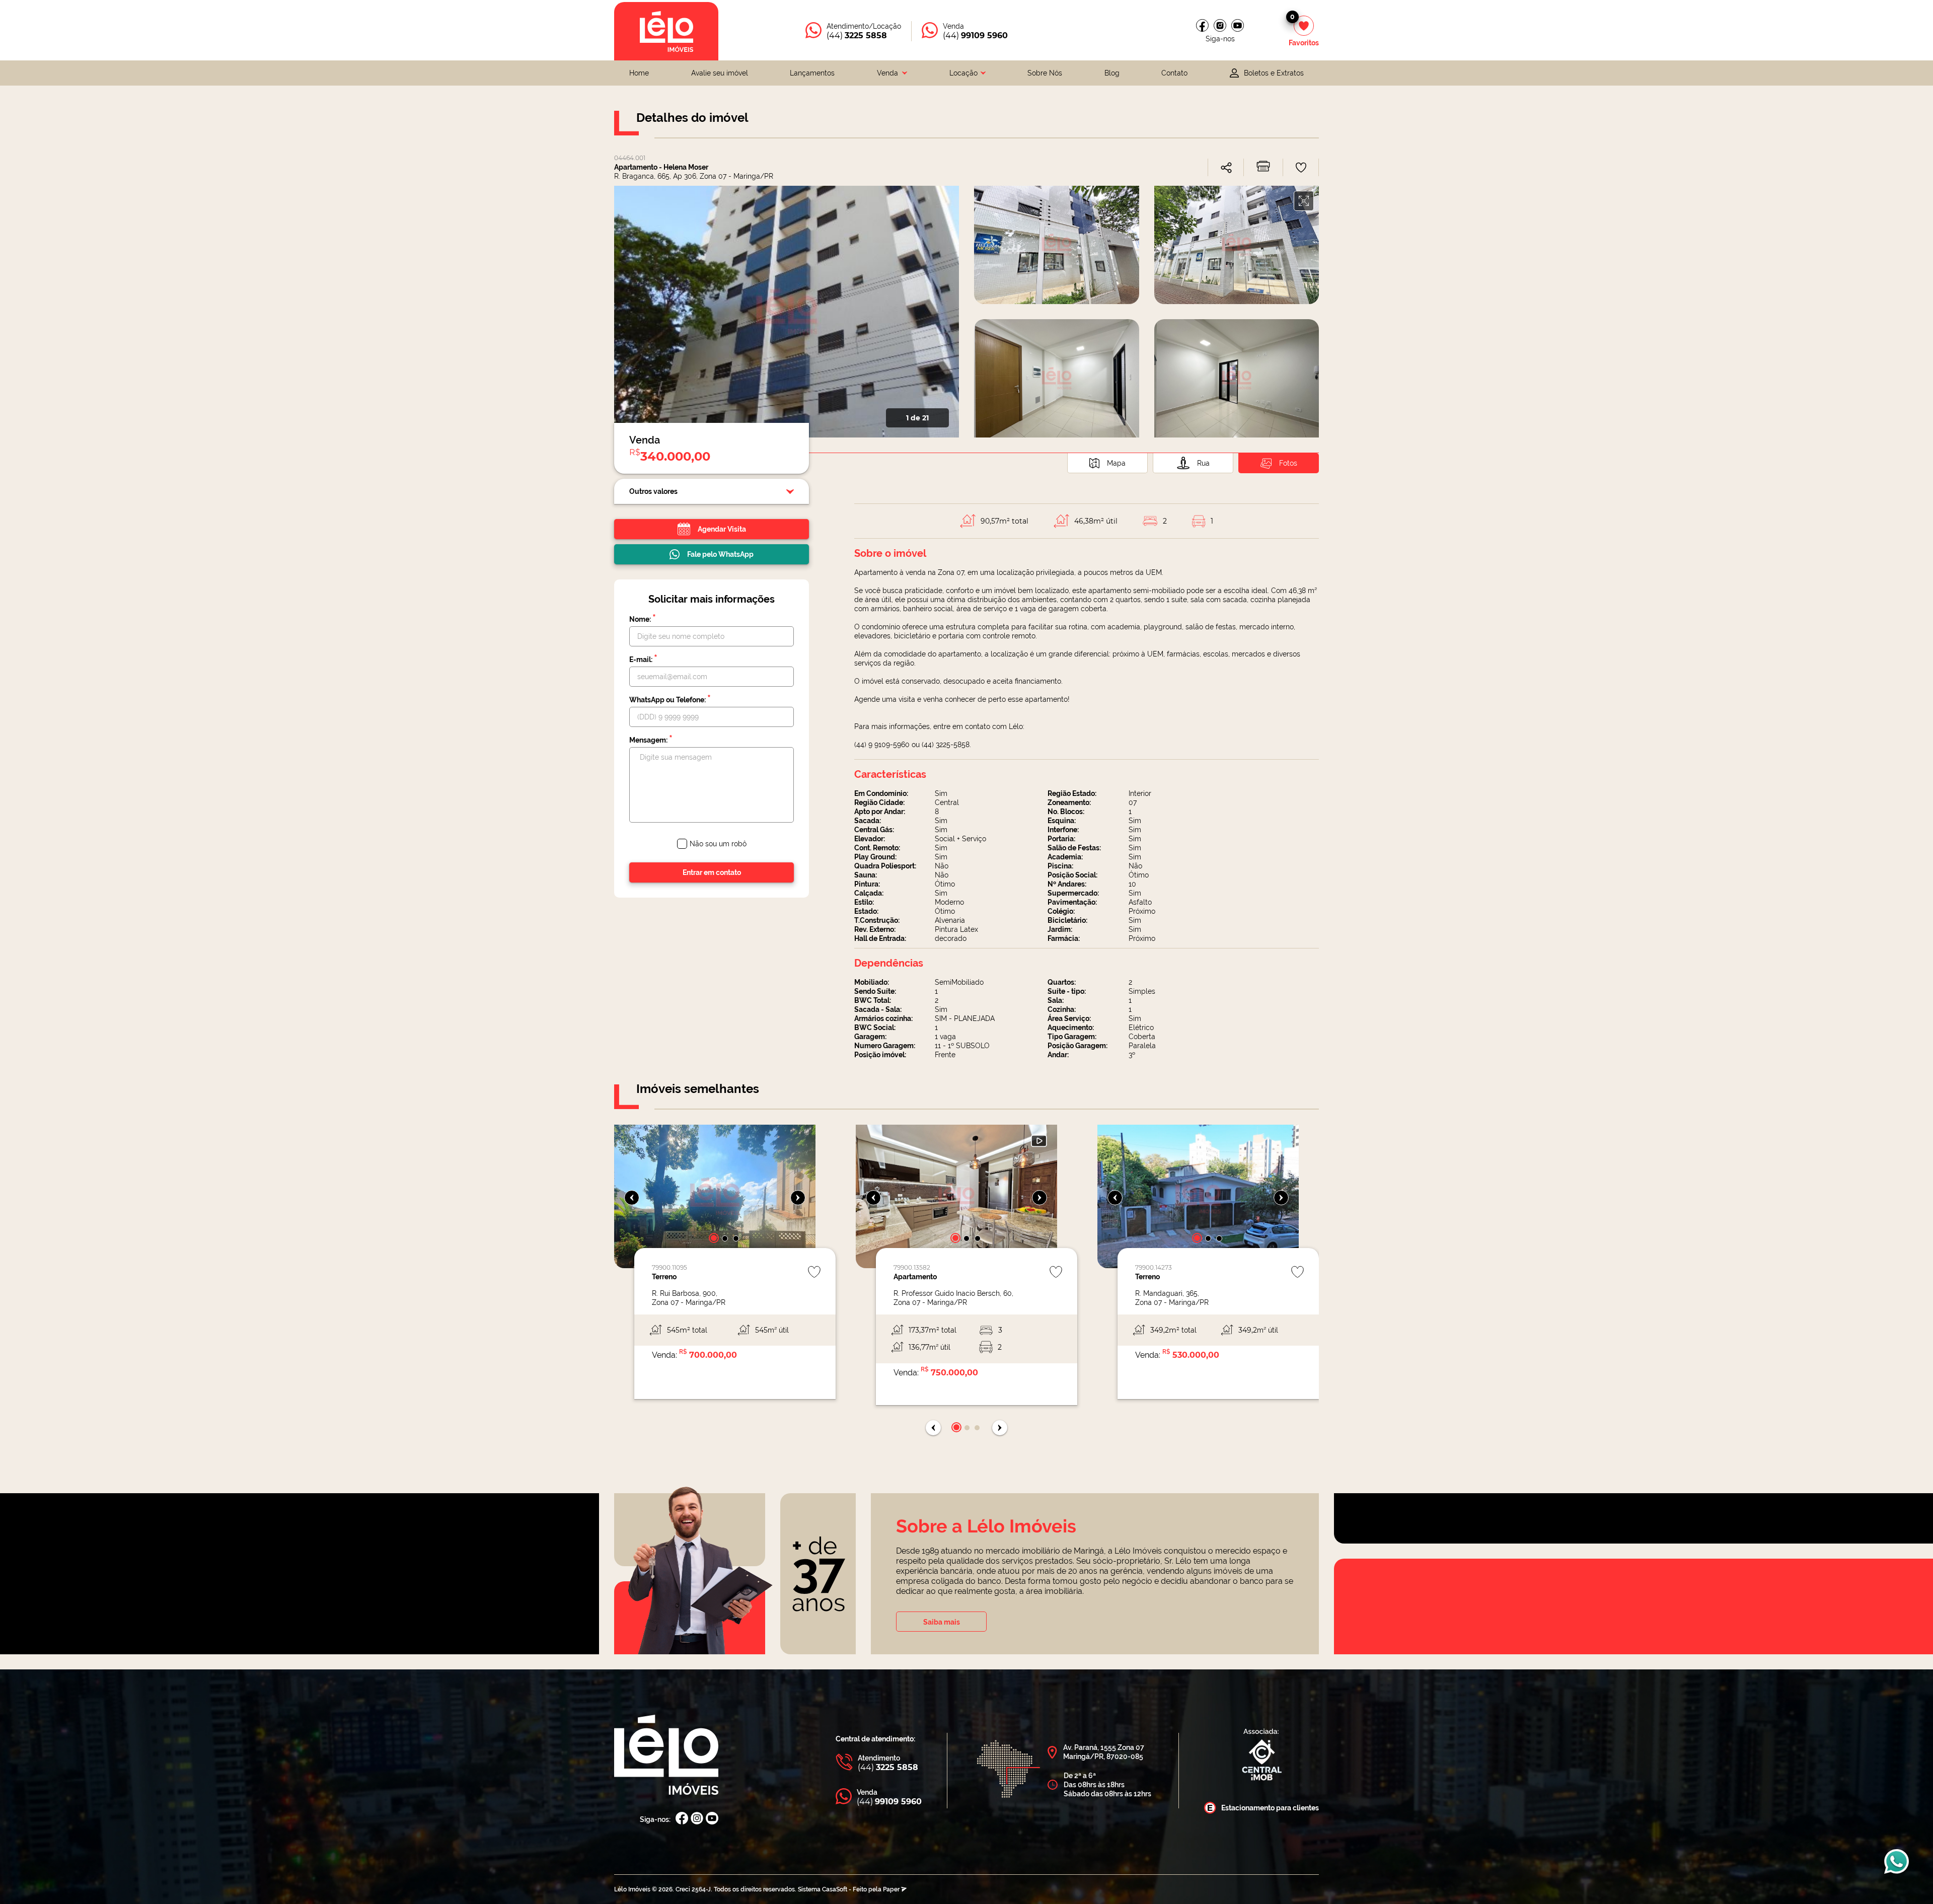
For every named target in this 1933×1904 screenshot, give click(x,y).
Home (639, 73)
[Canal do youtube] (1238, 25)
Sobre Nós (1045, 73)
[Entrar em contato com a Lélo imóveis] (1897, 1866)
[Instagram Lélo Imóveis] (1220, 25)
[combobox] (892, 73)
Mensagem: (651, 740)
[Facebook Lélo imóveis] (1202, 25)
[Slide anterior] (632, 1198)
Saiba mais (942, 1622)
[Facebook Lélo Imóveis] (682, 1819)
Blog (1112, 73)
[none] (715, 1267)
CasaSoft (835, 1889)
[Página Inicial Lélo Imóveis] (666, 1756)
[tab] (1107, 463)
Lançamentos (812, 73)
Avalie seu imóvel (720, 73)
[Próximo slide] (798, 1198)
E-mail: (643, 659)
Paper (892, 1889)
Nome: (643, 619)
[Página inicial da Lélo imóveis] (666, 31)
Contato (1174, 73)
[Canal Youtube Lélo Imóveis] (712, 1819)
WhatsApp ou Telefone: (670, 699)
